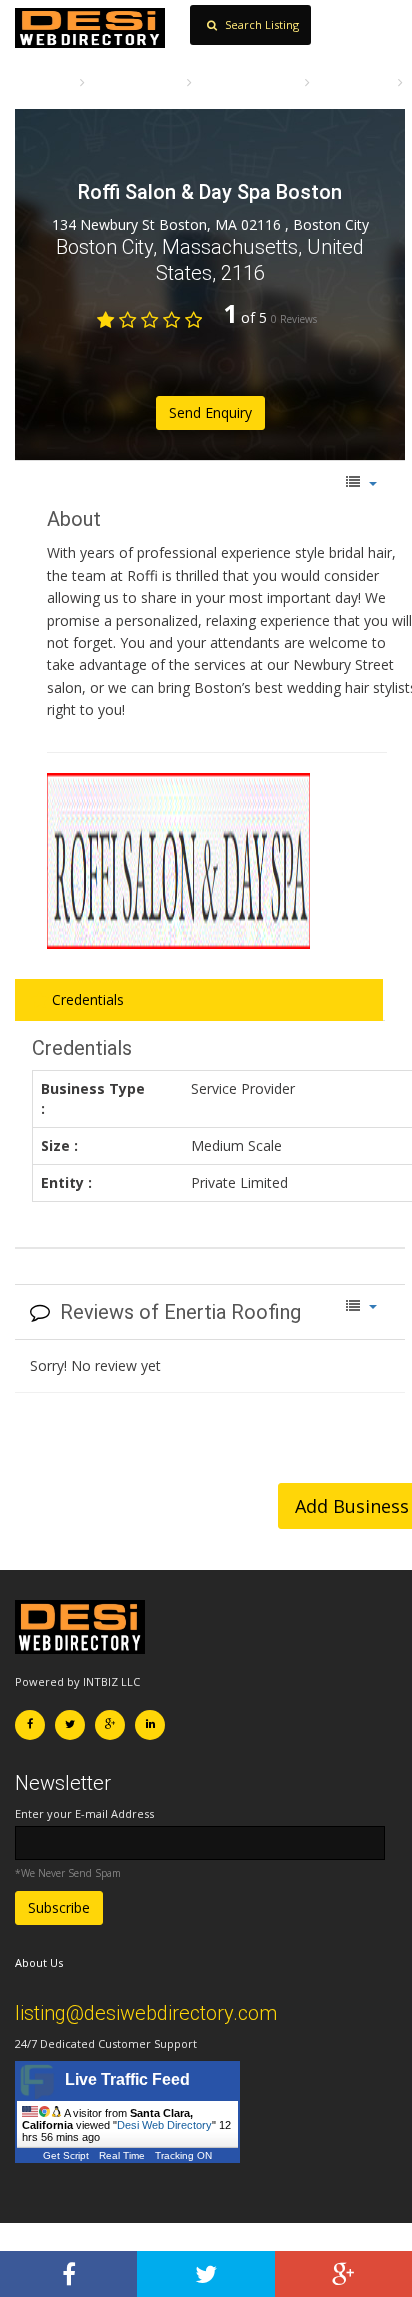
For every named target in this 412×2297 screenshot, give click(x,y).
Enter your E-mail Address (84, 1813)
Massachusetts (248, 82)
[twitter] (205, 2274)
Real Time (122, 2155)
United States (136, 82)
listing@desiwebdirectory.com (146, 2013)
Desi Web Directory (164, 2125)
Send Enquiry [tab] (210, 412)
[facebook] (68, 2274)
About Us (39, 1962)
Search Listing (260, 24)
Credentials (86, 999)
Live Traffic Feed (127, 2079)
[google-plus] (343, 2274)
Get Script (66, 2155)
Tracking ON (183, 2155)
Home (50, 82)
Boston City (354, 82)
